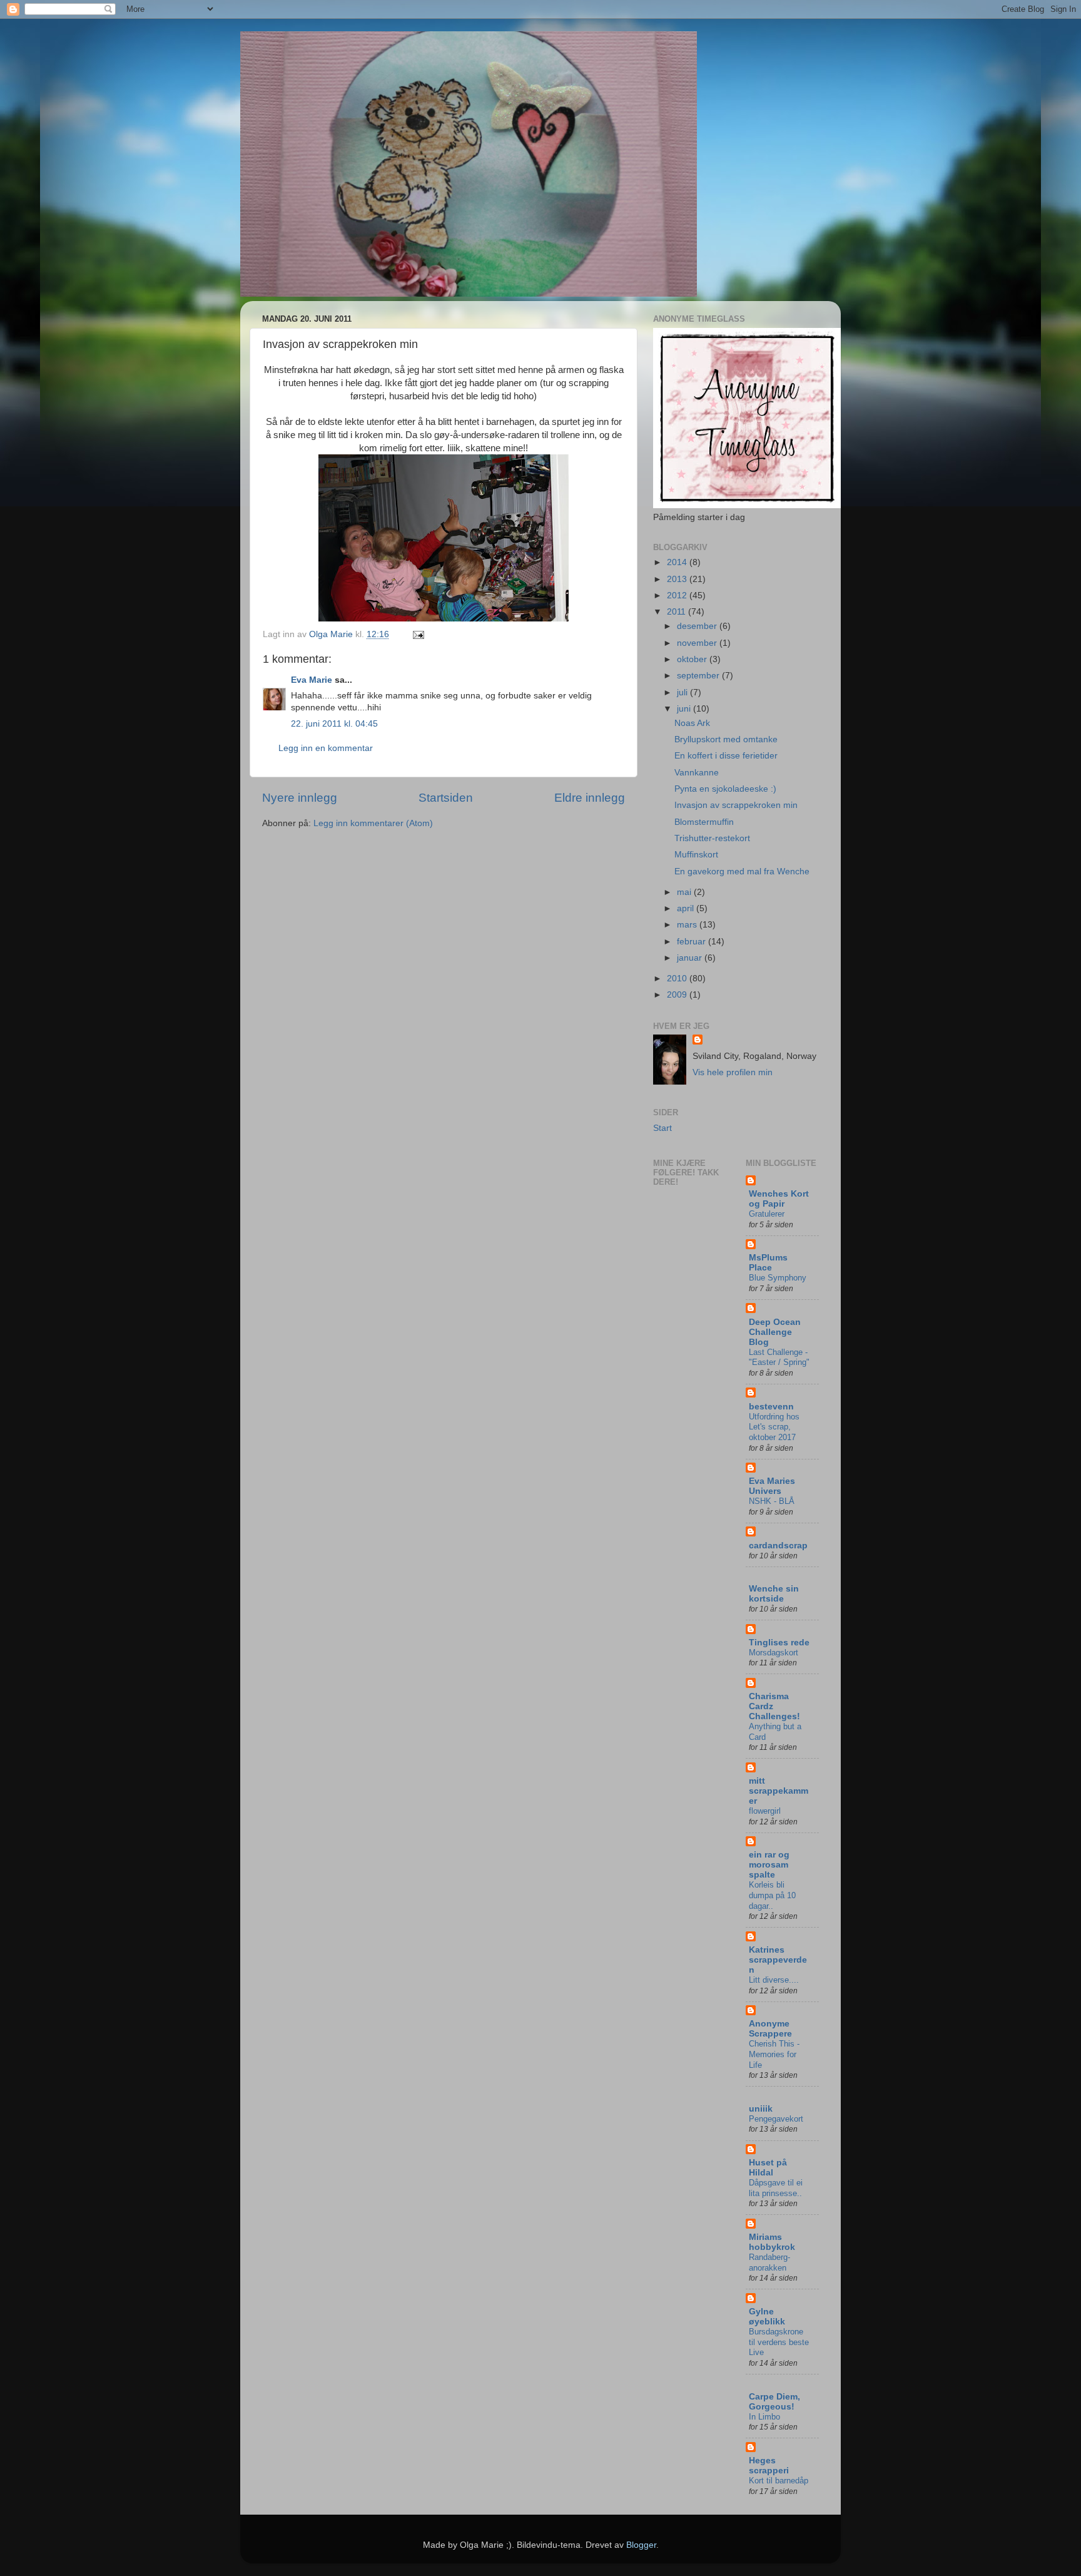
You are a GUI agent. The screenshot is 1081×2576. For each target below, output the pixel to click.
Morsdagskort (774, 1653)
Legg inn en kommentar (326, 748)
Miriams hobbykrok (772, 2242)
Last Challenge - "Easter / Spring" (779, 1357)
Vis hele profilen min (733, 1072)
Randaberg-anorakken (769, 2262)
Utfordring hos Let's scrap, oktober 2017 (774, 1427)
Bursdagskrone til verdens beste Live (779, 2342)
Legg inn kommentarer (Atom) (373, 823)
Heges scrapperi (769, 2466)
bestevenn (771, 1407)
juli (683, 693)
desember (698, 626)
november (698, 643)
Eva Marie (312, 680)
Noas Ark (692, 723)
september (699, 676)
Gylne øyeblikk (767, 2317)
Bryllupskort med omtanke (726, 739)
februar (693, 942)
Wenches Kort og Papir (779, 1199)
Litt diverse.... (774, 1980)
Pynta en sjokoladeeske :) (725, 789)
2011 (678, 612)
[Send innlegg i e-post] (418, 634)
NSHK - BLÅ (772, 1501)
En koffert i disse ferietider (726, 756)
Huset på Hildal (768, 2168)
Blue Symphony (778, 1278)
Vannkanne (697, 773)
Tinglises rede (779, 1643)
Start (662, 1128)
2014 (678, 562)
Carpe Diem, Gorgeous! (774, 2402)
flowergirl (765, 1811)
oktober (693, 659)
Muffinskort (696, 855)
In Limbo (764, 2417)
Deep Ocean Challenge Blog (775, 1332)
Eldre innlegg (590, 798)
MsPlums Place (768, 1263)
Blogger (641, 2545)
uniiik (761, 2109)
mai (685, 892)
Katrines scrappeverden (778, 1960)
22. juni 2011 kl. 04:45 (334, 724)
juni (685, 709)
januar (691, 958)
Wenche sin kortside (774, 1594)
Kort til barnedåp (779, 2481)
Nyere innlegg (300, 798)
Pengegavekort (776, 2119)
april (687, 908)
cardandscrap (778, 1546)
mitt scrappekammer (779, 1791)
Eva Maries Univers (772, 1486)
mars (688, 925)
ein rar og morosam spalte (769, 1865)
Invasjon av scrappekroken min (736, 805)
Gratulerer (767, 1214)
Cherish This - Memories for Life (774, 2054)
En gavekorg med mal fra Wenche (742, 871)
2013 (678, 579)
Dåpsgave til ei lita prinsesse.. (776, 2188)
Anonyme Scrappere (770, 2029)
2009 (678, 995)
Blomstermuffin (704, 822)
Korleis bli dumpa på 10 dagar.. (772, 1895)
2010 (678, 979)
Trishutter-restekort (712, 838)
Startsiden (446, 798)
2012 (678, 595)
